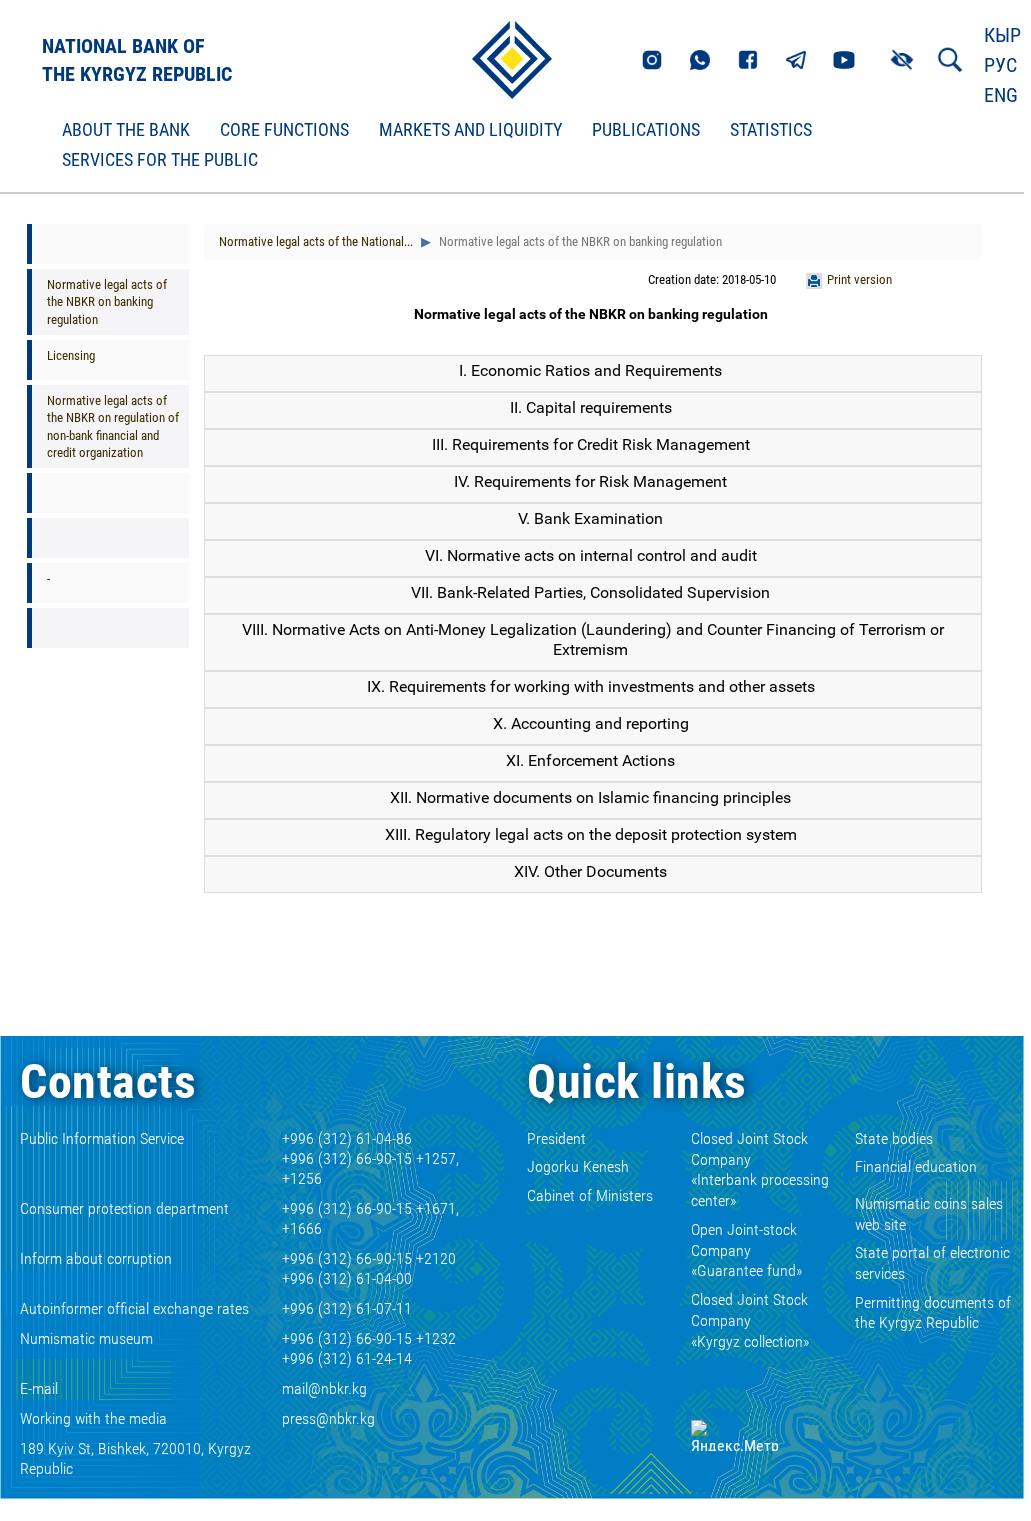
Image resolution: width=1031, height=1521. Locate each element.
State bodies (894, 1138)
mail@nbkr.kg (324, 1388)
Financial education (916, 1166)
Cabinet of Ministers (590, 1195)
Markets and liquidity (470, 130)
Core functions (284, 130)
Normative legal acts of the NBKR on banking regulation (107, 302)
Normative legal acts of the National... (316, 241)
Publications (646, 130)
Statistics (771, 130)
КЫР (1002, 35)
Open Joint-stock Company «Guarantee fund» (746, 1250)
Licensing (71, 355)
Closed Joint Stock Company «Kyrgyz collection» (750, 1320)
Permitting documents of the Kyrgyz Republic (933, 1313)
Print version (859, 279)
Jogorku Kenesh (578, 1166)
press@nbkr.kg (328, 1418)
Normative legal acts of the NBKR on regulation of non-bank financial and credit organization (113, 426)
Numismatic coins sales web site (929, 1214)
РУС (1000, 65)
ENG (1001, 95)
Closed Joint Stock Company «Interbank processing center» (760, 1169)
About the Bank (126, 130)
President (556, 1138)
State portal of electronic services (932, 1263)
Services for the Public (160, 160)
